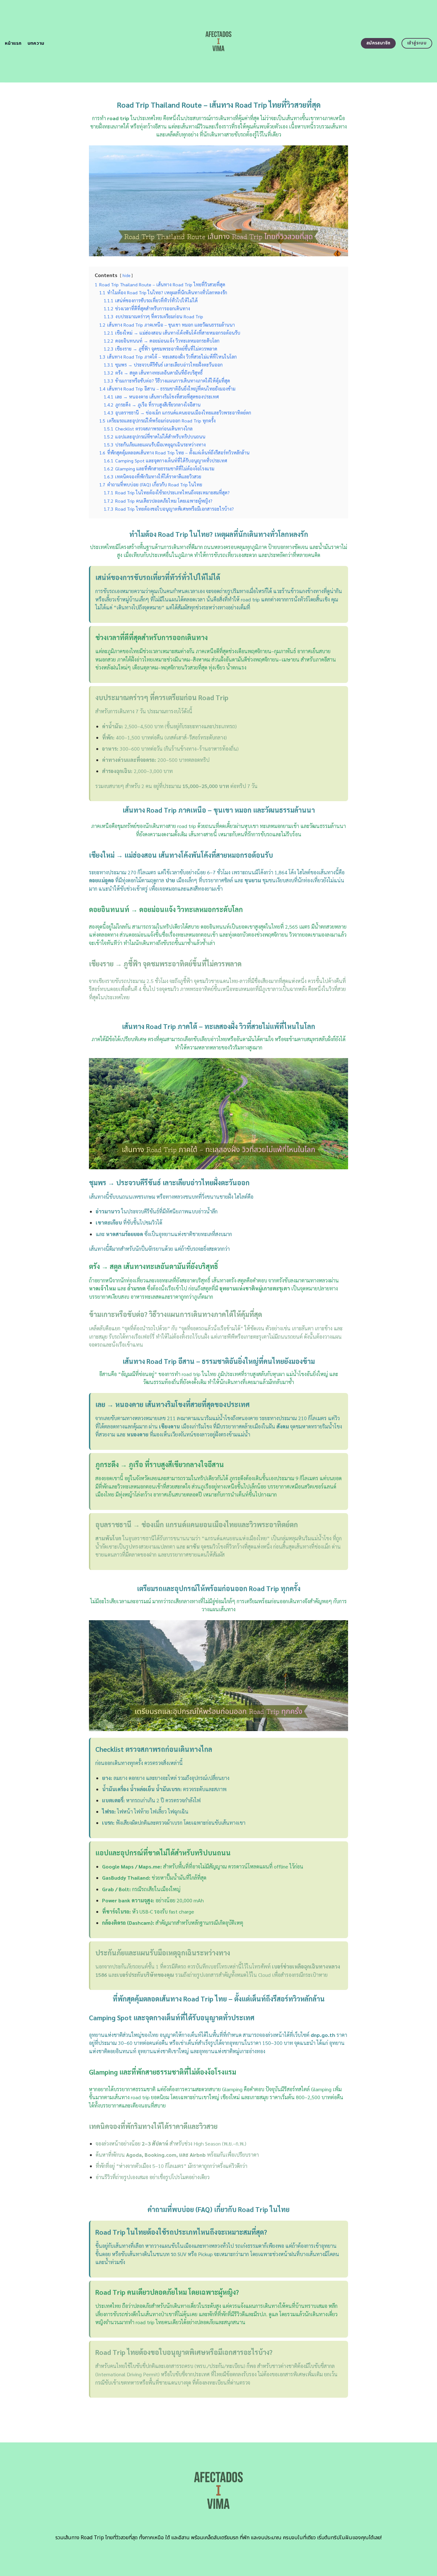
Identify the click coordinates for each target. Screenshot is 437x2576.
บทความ (36, 43)
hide (126, 275)
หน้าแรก (13, 43)
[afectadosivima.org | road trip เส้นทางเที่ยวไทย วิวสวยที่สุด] (219, 41)
